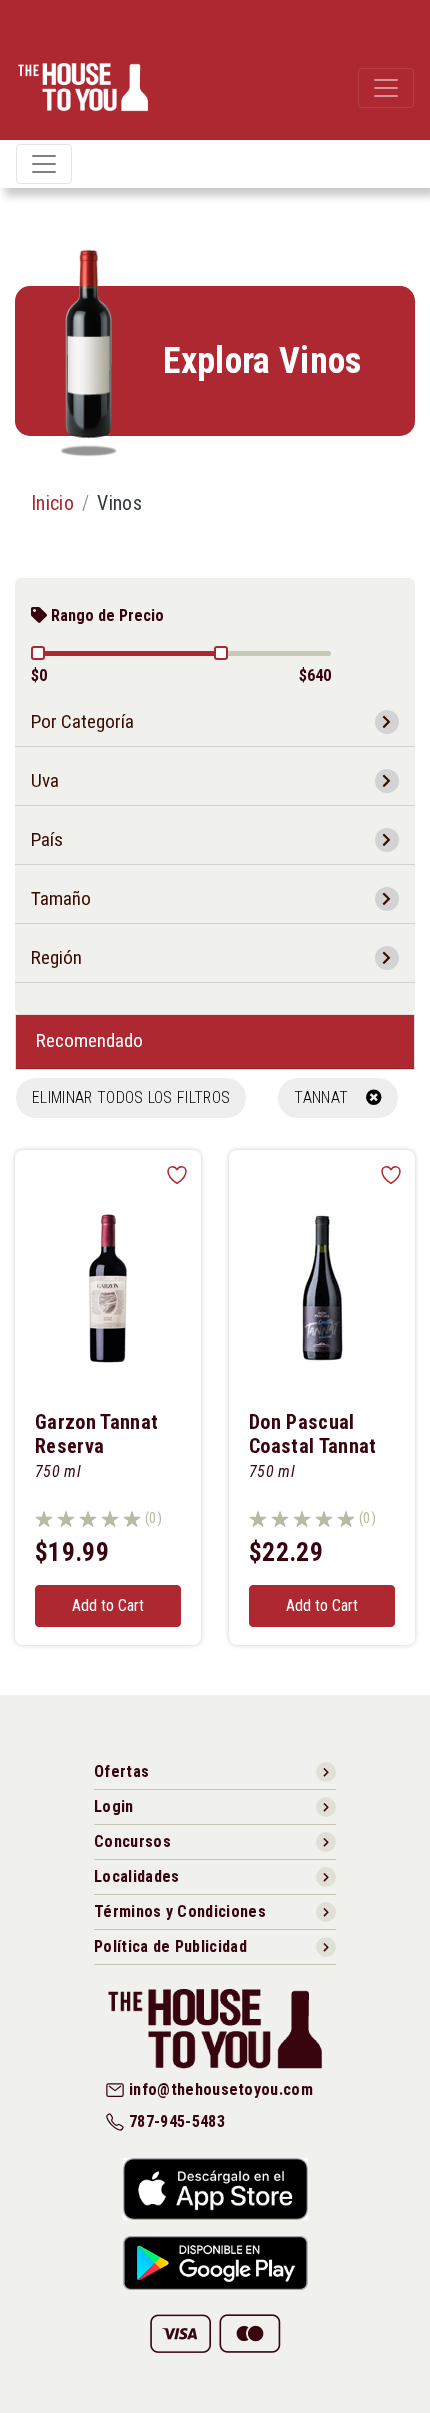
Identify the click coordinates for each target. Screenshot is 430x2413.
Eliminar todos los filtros (131, 1097)
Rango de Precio (105, 615)
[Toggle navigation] (386, 88)
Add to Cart (108, 1605)
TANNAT (329, 1097)
